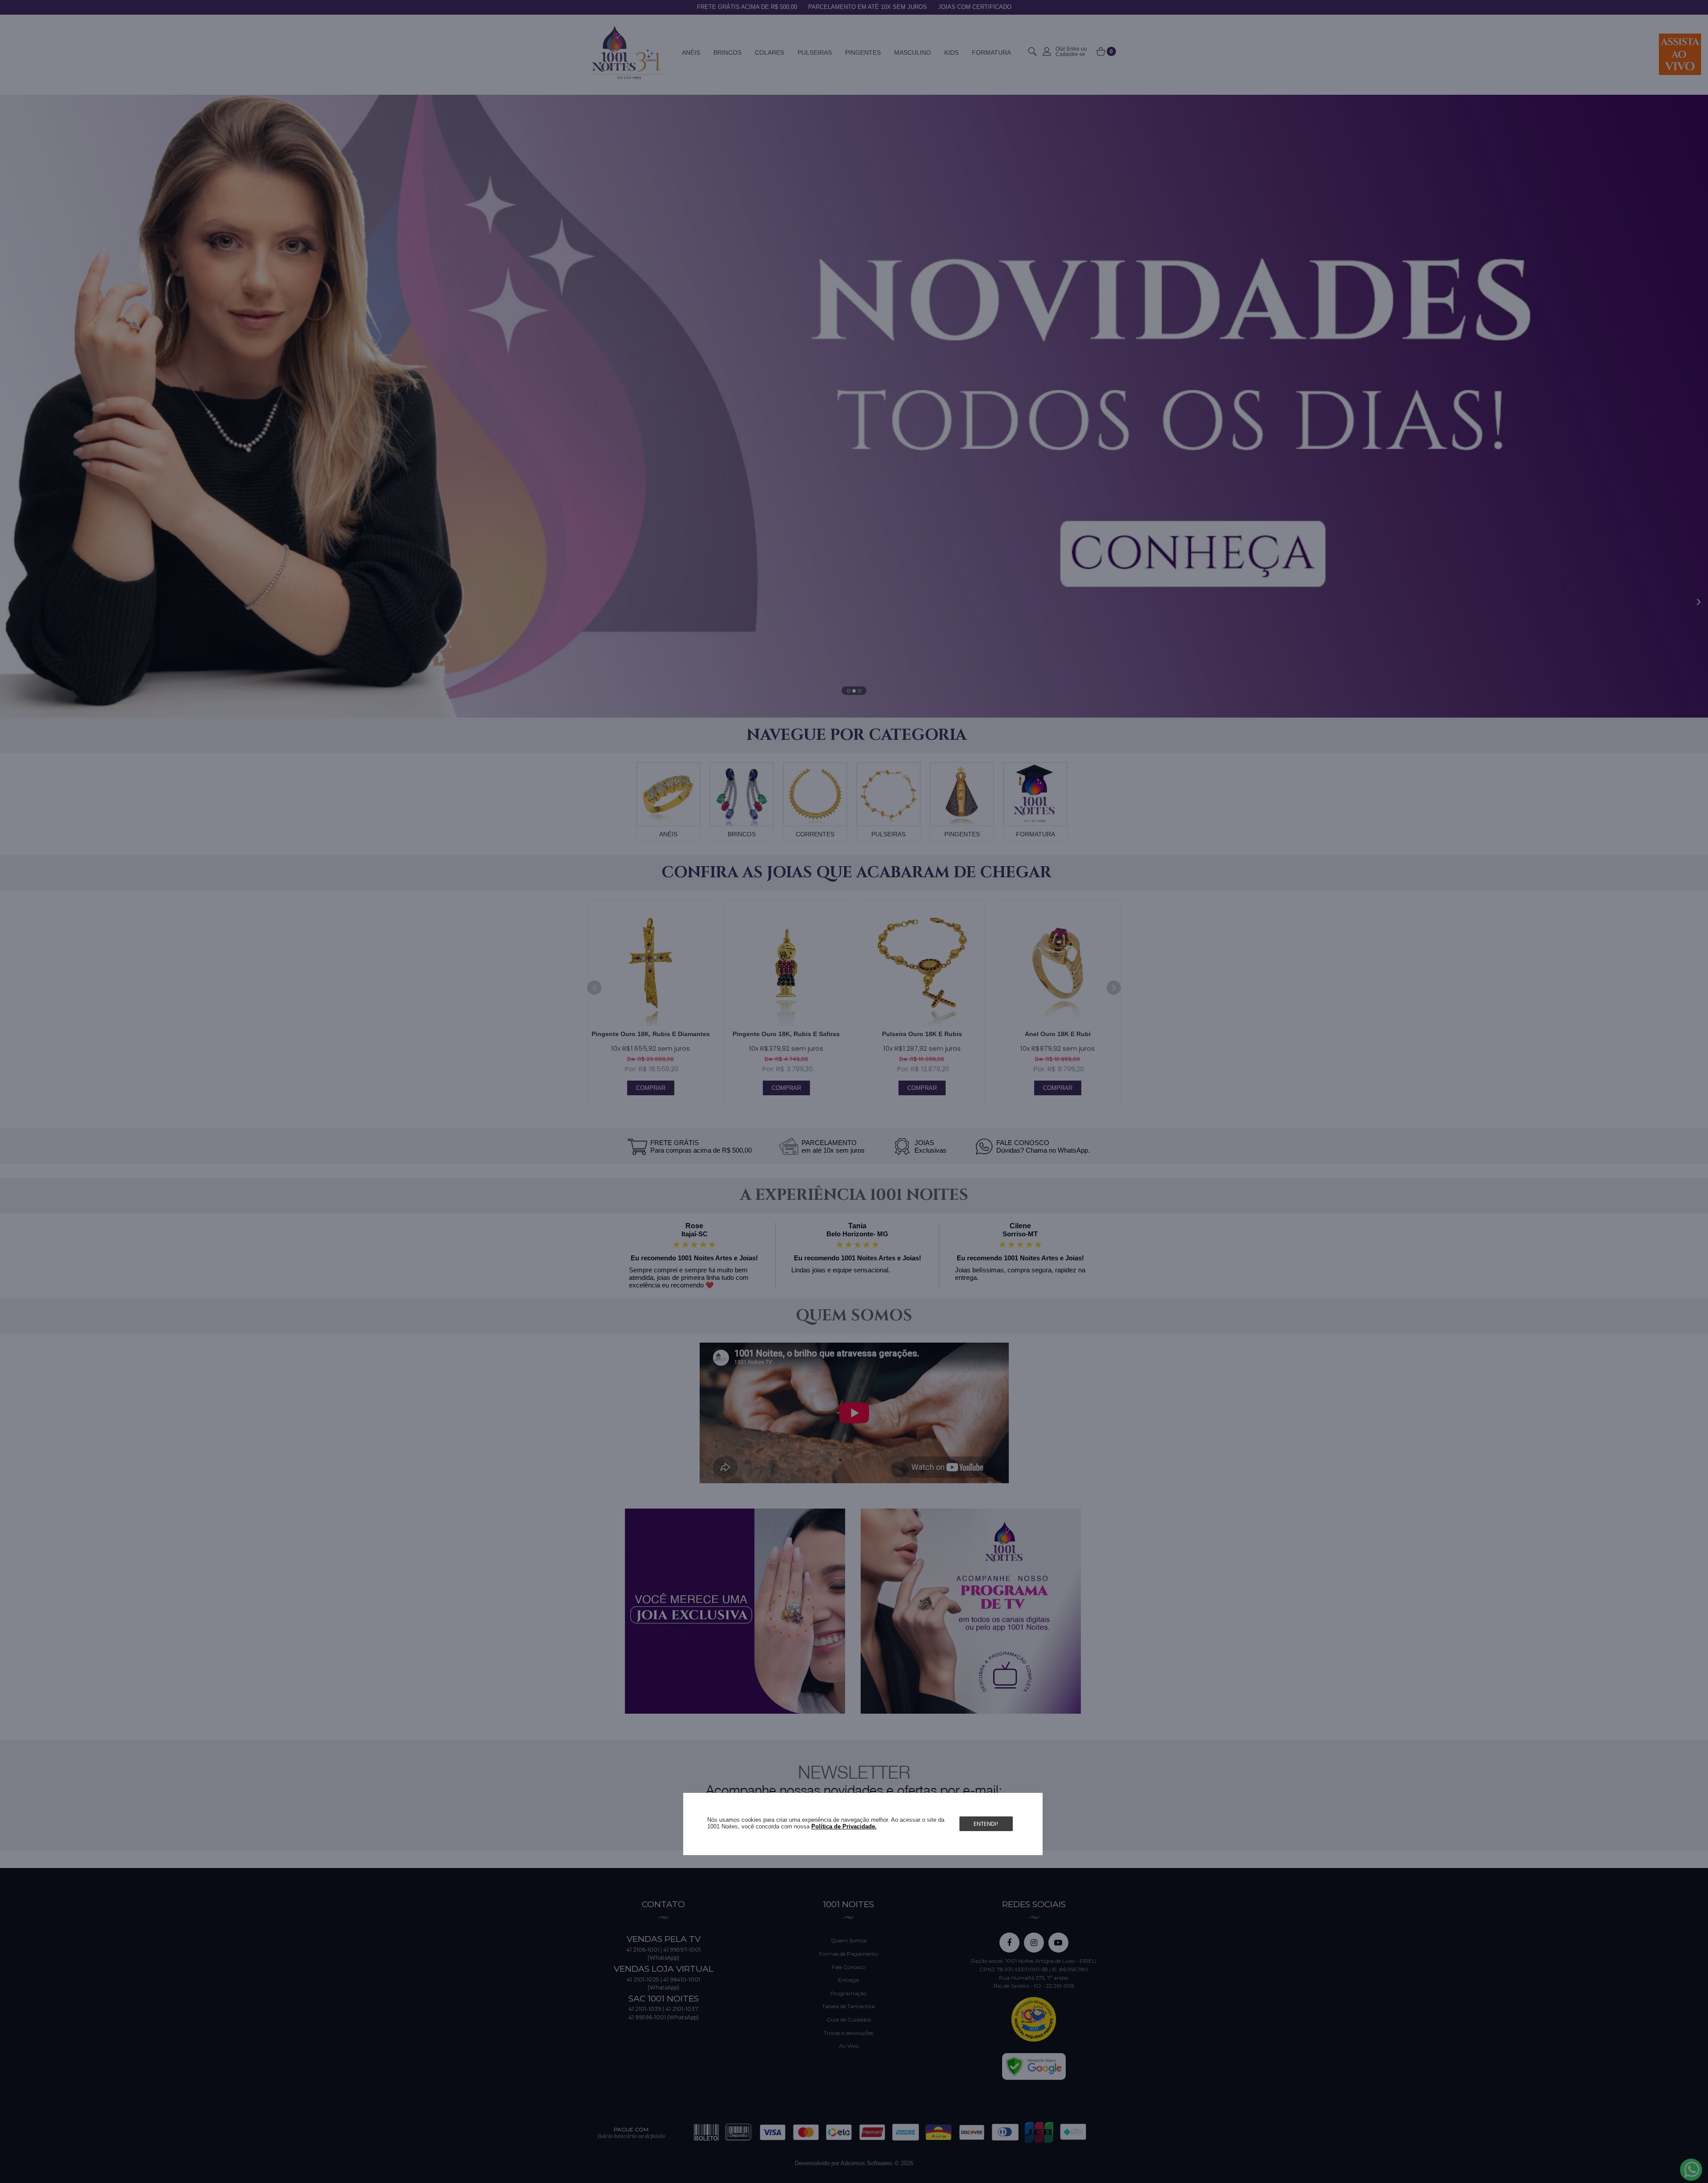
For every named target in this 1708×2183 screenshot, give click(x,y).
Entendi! (986, 1824)
